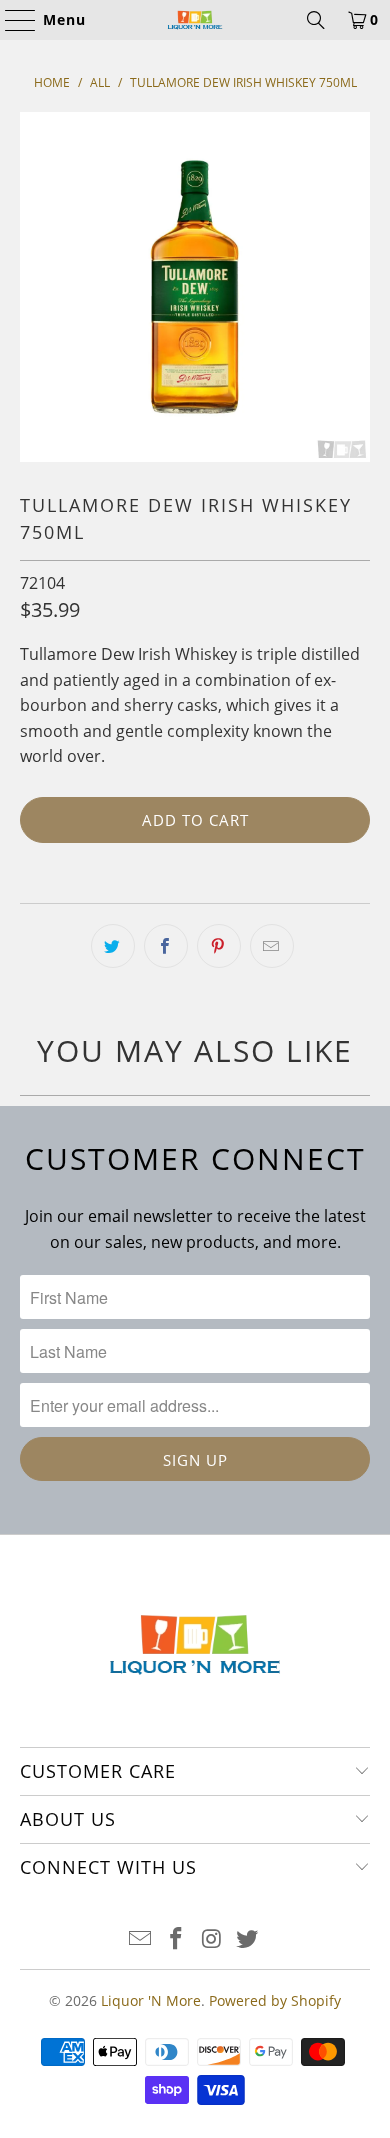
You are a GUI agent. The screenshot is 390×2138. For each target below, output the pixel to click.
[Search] (316, 20)
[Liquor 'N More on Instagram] (212, 1939)
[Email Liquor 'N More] (141, 1939)
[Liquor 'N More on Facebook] (176, 1939)
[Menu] (11, 20)
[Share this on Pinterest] (219, 946)
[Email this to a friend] (272, 946)
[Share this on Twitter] (113, 946)
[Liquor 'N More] (195, 20)
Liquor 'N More (151, 2000)
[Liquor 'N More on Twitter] (248, 1939)
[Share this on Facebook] (166, 946)
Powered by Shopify (275, 2000)
